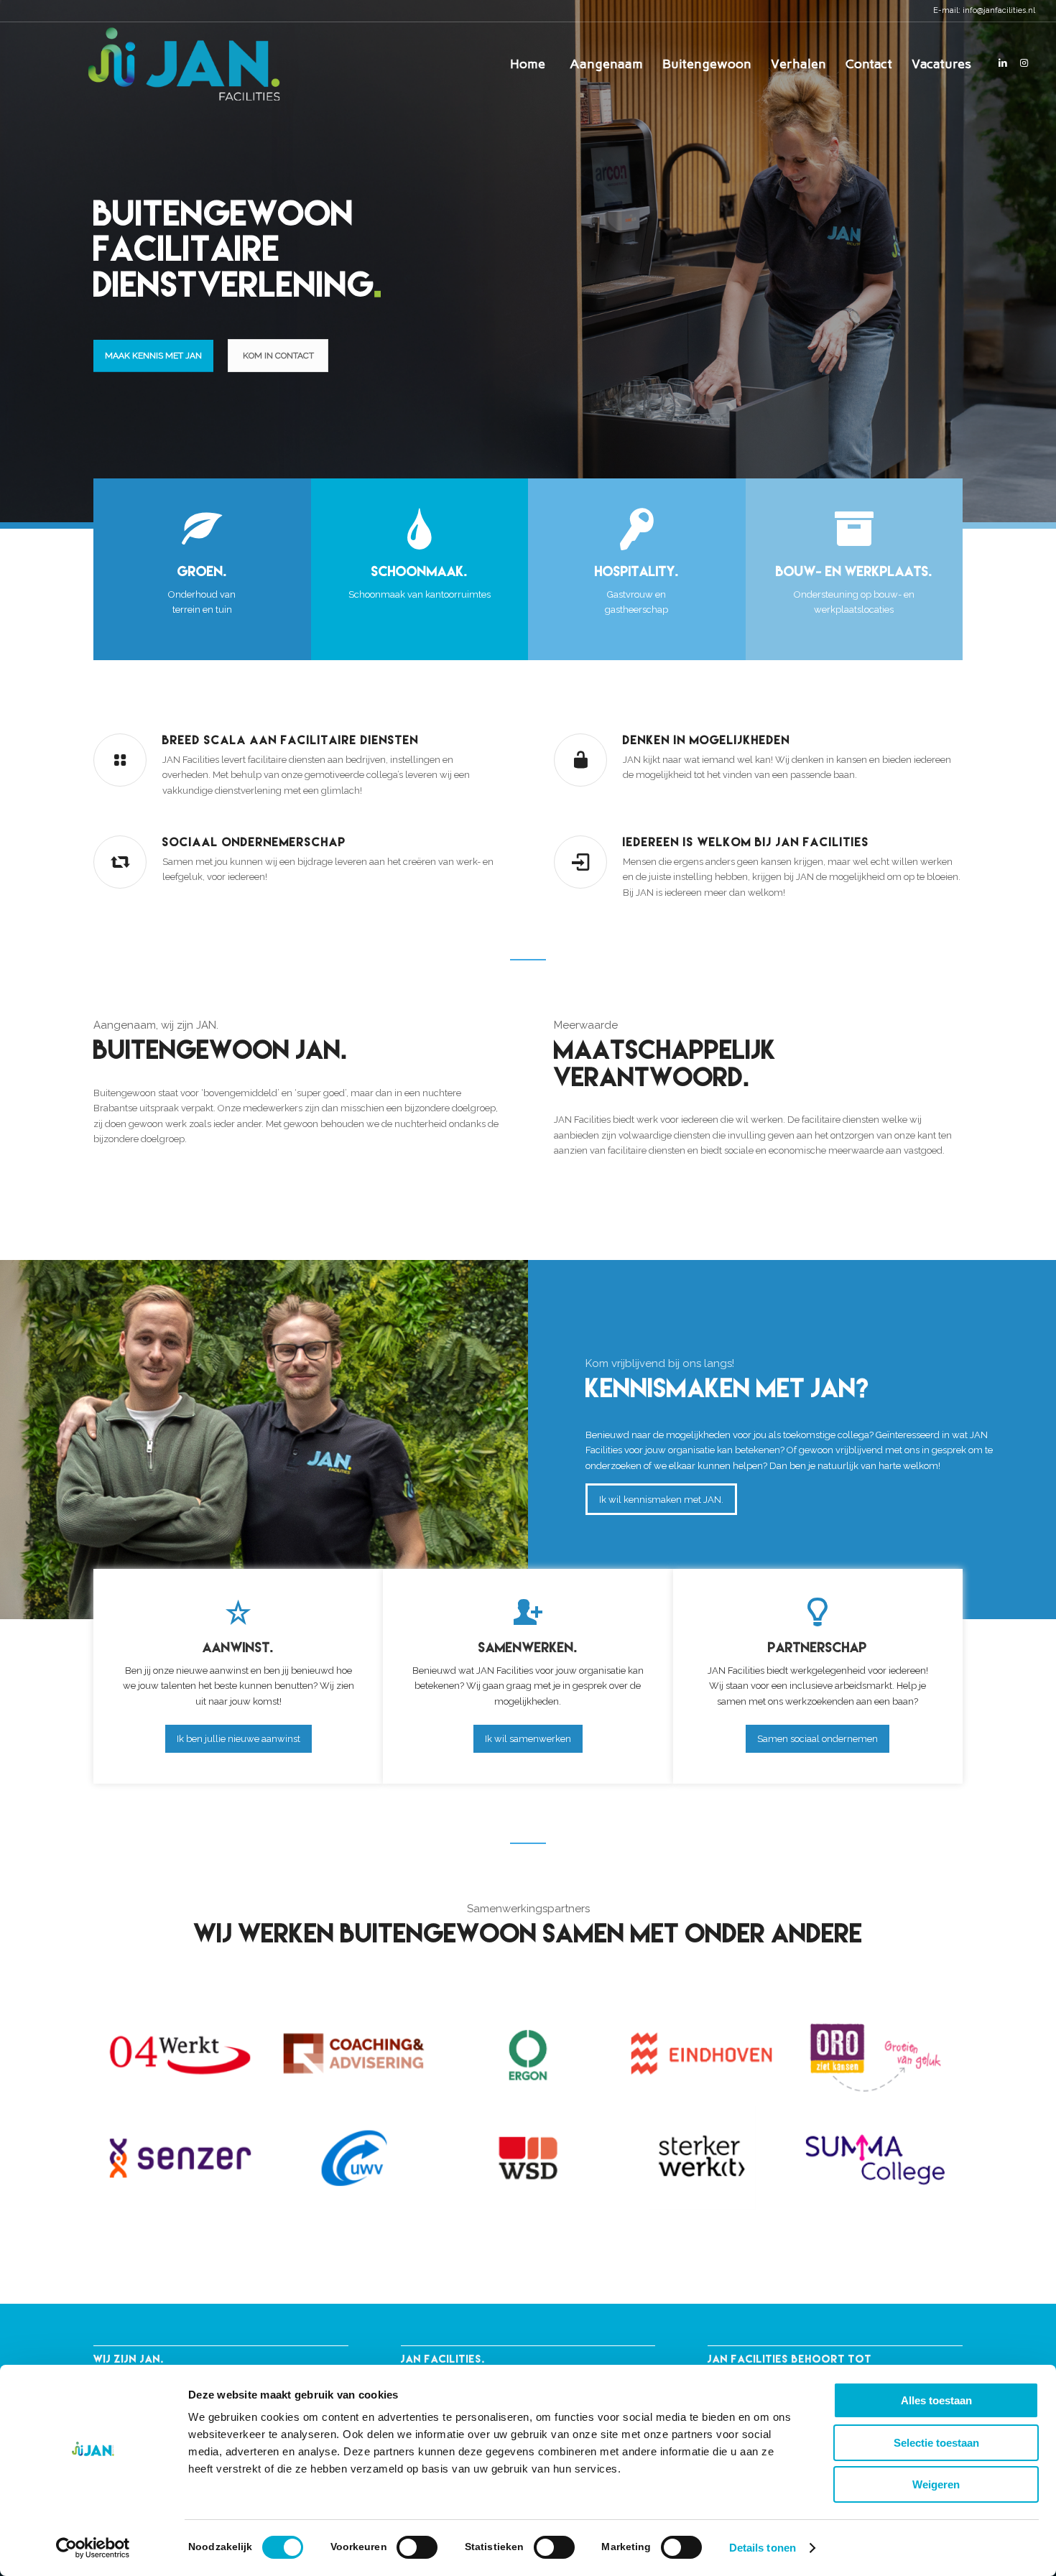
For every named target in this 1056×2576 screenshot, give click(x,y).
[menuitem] (527, 64)
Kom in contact (278, 356)
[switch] (417, 2547)
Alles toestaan (936, 2400)
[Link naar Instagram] (1024, 63)
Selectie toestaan (936, 2443)
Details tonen (763, 2548)
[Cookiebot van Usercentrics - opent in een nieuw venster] (93, 2548)
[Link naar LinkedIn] (1003, 63)
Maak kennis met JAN (153, 356)
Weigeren (936, 2484)
